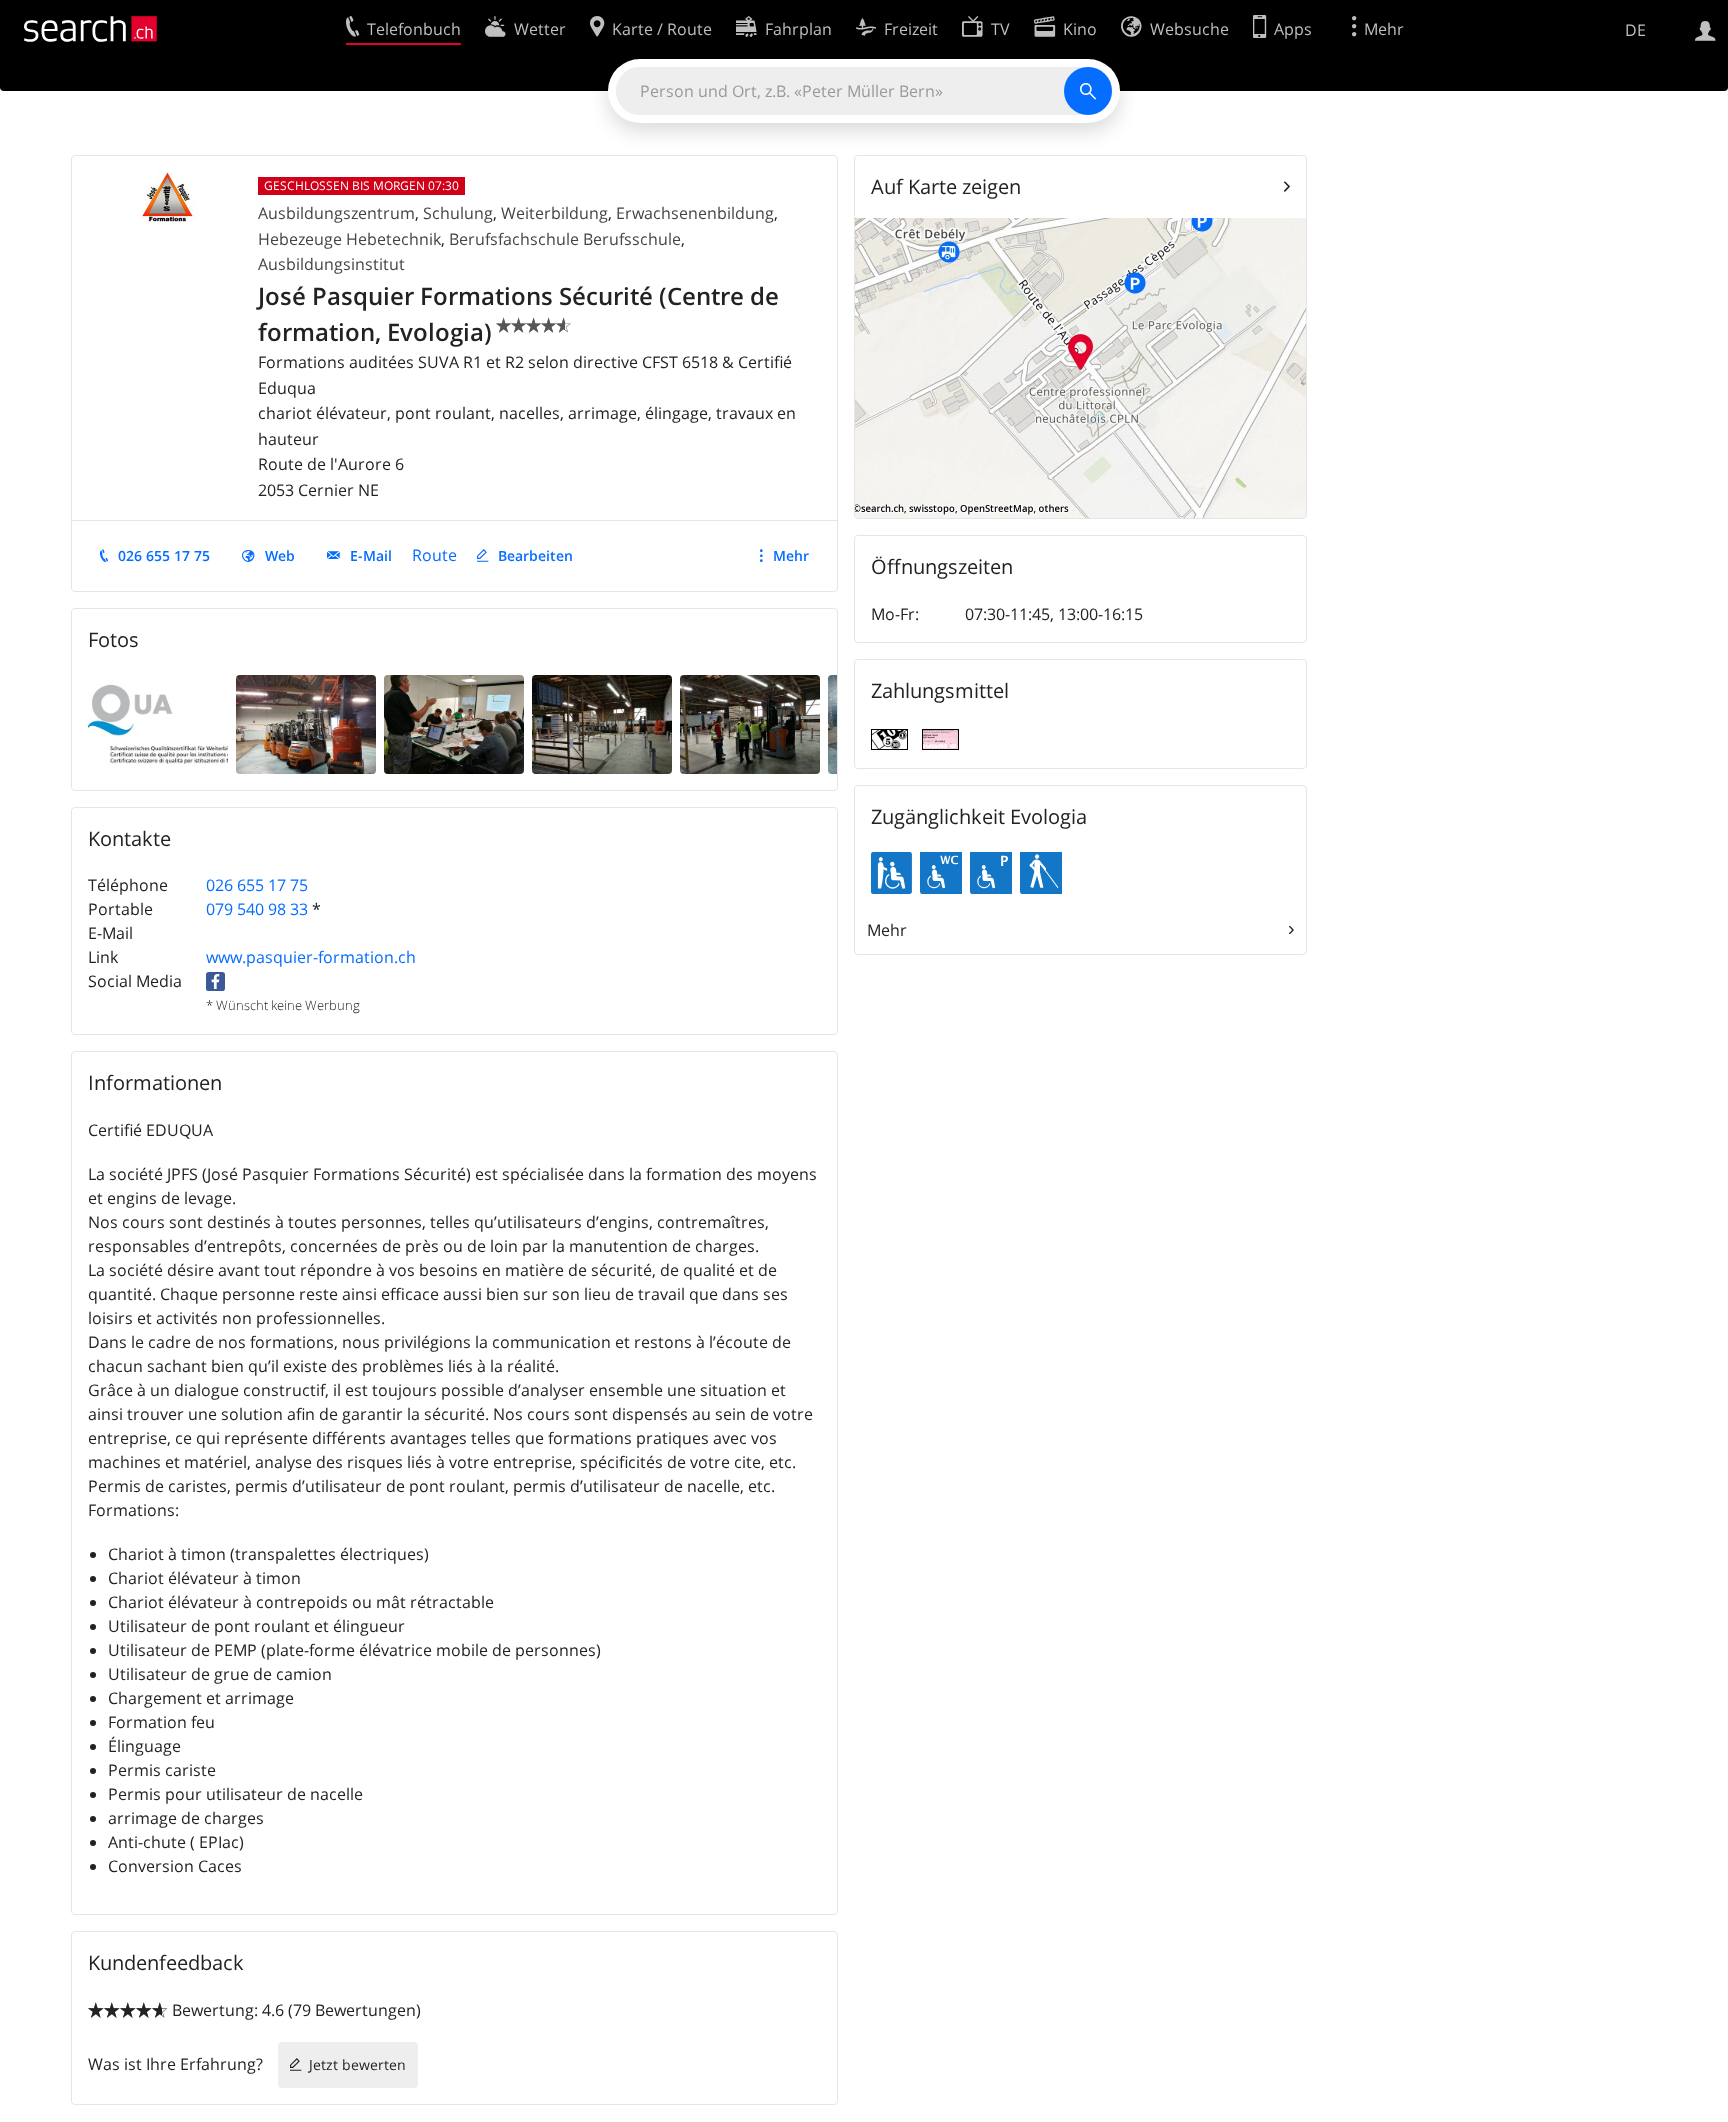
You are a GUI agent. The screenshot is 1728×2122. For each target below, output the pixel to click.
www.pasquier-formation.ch (311, 957)
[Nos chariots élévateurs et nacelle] (306, 722)
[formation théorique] (454, 722)
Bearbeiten (535, 555)
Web (280, 555)
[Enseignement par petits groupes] (750, 722)
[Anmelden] (1705, 29)
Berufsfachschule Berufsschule (565, 239)
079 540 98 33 (257, 909)
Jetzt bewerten (357, 2064)
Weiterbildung (554, 213)
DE (1635, 30)
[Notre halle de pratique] (602, 722)
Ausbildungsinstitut (331, 264)
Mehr (791, 555)
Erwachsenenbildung (695, 213)
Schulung (458, 213)
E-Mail (371, 555)
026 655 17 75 (164, 555)
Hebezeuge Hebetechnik (349, 239)
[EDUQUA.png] (158, 722)
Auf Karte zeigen (946, 186)
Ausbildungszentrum (336, 213)
